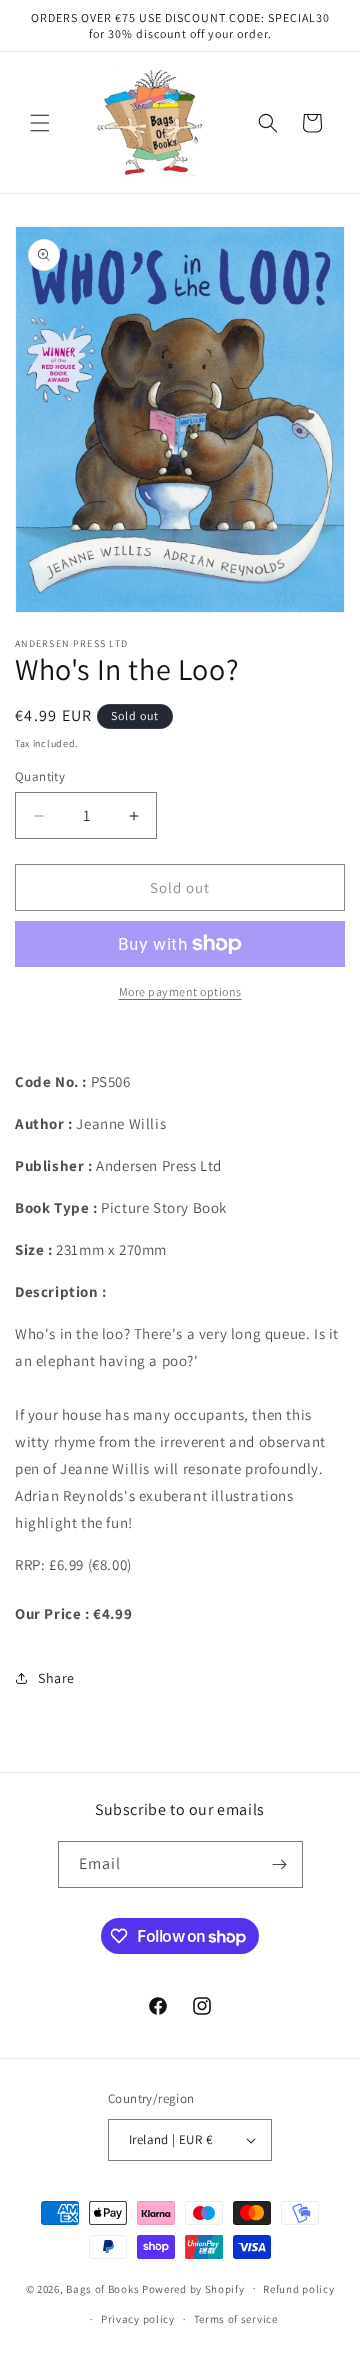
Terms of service (236, 2319)
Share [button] (56, 1678)
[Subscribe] (280, 1864)
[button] (40, 123)
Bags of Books (102, 2288)
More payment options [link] (180, 991)
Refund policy (298, 2289)
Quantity (40, 776)
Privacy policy (138, 2319)
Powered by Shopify (193, 2288)
